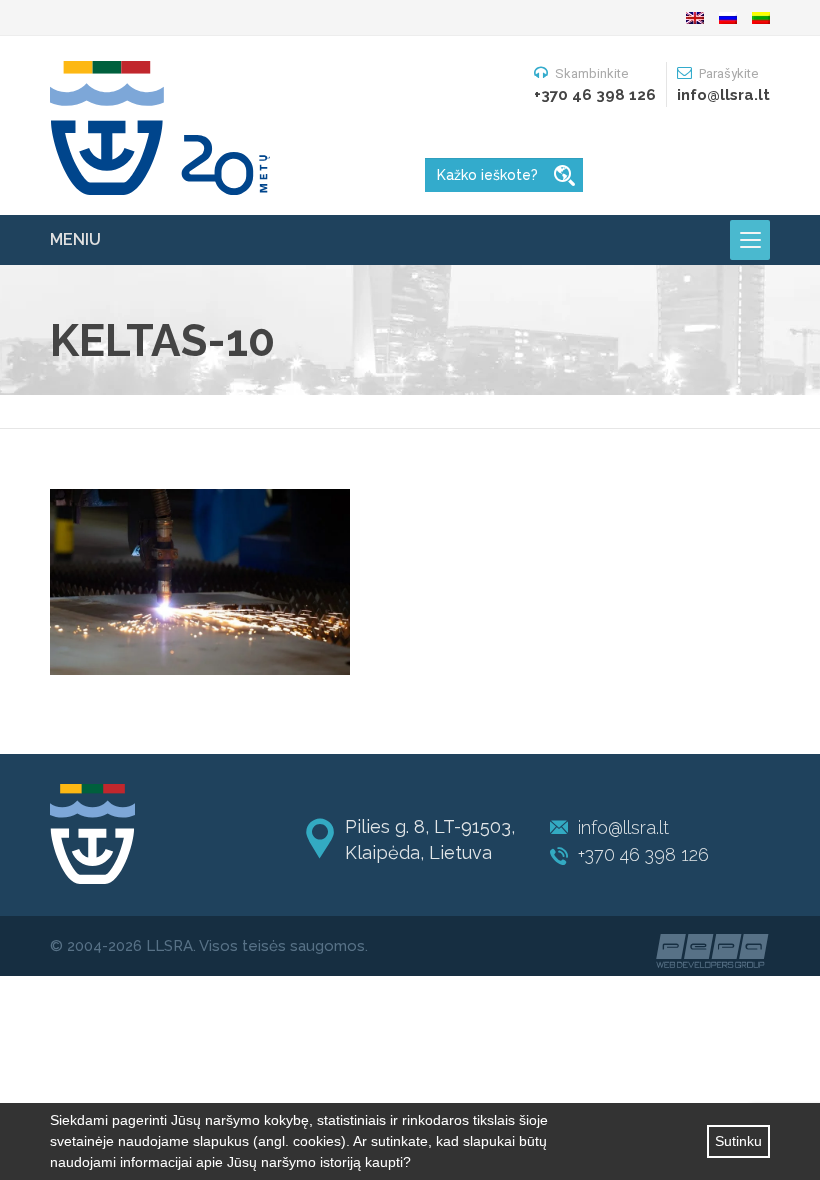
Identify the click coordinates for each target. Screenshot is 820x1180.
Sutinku (738, 1141)
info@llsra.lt (623, 827)
